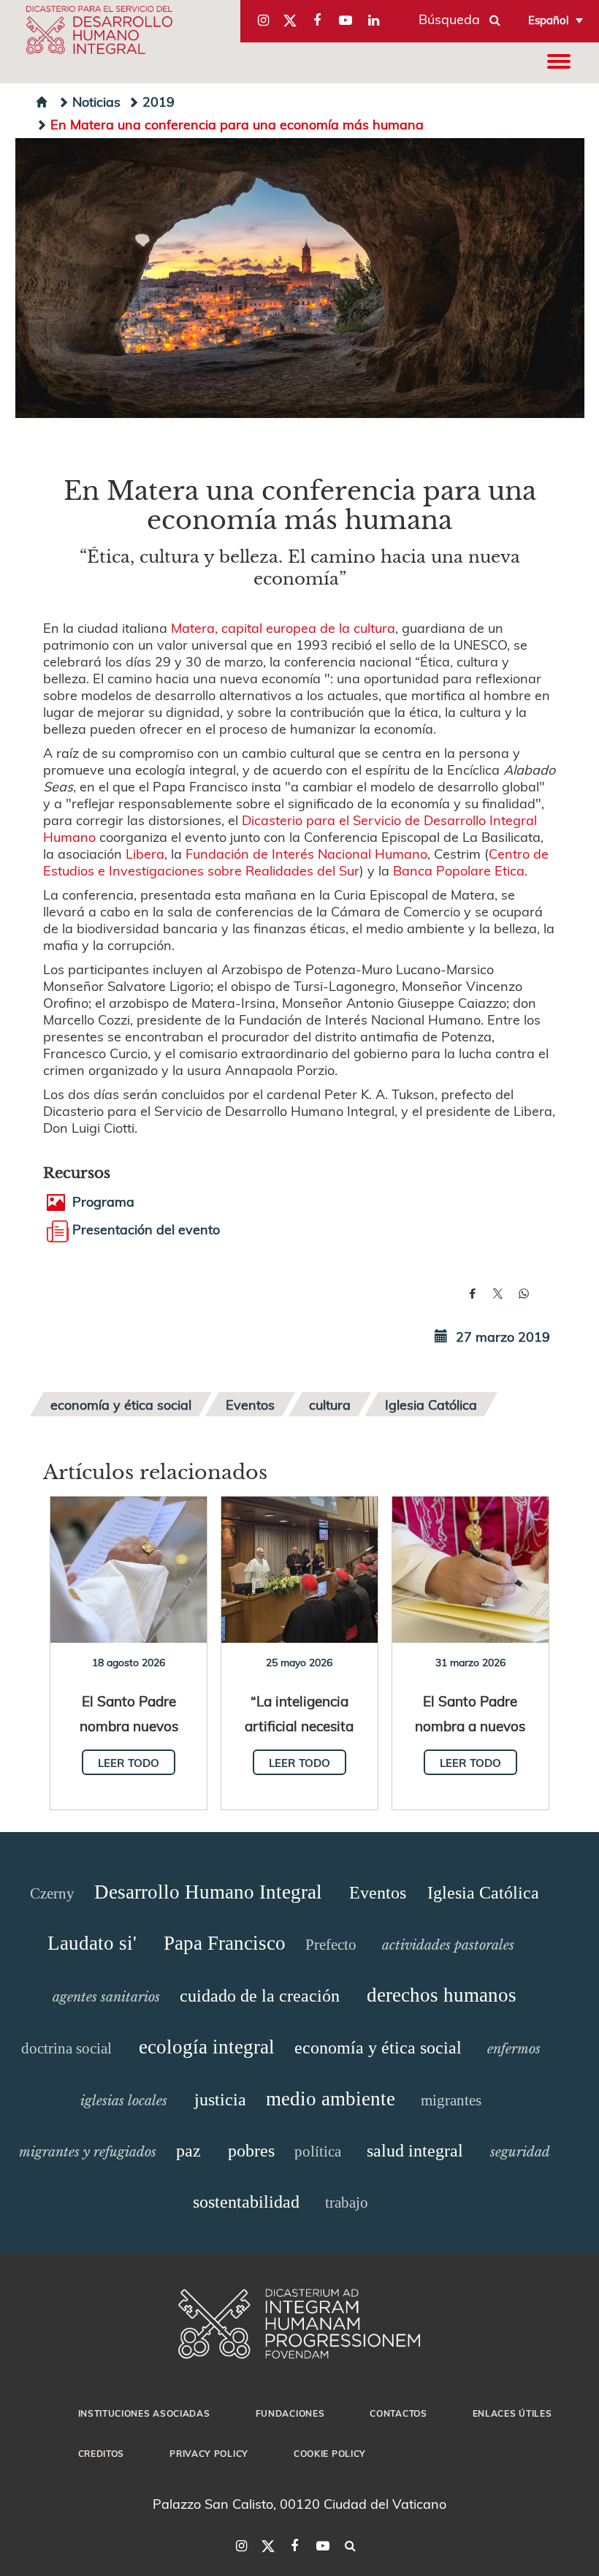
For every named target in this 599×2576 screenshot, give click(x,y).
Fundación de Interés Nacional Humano (306, 853)
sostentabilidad (246, 2202)
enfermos (514, 2049)
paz (188, 2151)
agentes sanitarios (106, 1997)
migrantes (451, 2100)
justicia (220, 2100)
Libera (145, 853)
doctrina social (66, 2048)
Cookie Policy (330, 2453)
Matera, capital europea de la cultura (283, 627)
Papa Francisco (225, 1943)
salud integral (415, 2151)
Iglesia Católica (431, 1404)
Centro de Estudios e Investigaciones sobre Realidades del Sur (296, 862)
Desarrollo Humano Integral (208, 1892)
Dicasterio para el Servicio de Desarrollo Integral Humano (290, 828)
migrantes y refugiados (88, 2152)
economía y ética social (121, 1404)
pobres (251, 2151)
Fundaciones (290, 2413)
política (318, 2151)
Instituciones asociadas (144, 2413)
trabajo (347, 2203)
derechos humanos (442, 1995)
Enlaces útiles (512, 2413)
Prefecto (331, 1945)
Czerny (52, 1893)
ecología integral (207, 2047)
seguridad (520, 2152)
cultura (330, 1404)
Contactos (398, 2413)
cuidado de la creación (260, 1996)
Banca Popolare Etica (459, 870)
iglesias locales (124, 2101)
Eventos (250, 1404)
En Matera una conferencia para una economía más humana (237, 124)
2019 (159, 101)
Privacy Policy (209, 2453)
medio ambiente (331, 2099)
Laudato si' (92, 1943)
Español (549, 20)
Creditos (102, 2453)
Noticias (96, 101)
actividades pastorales (448, 1945)
